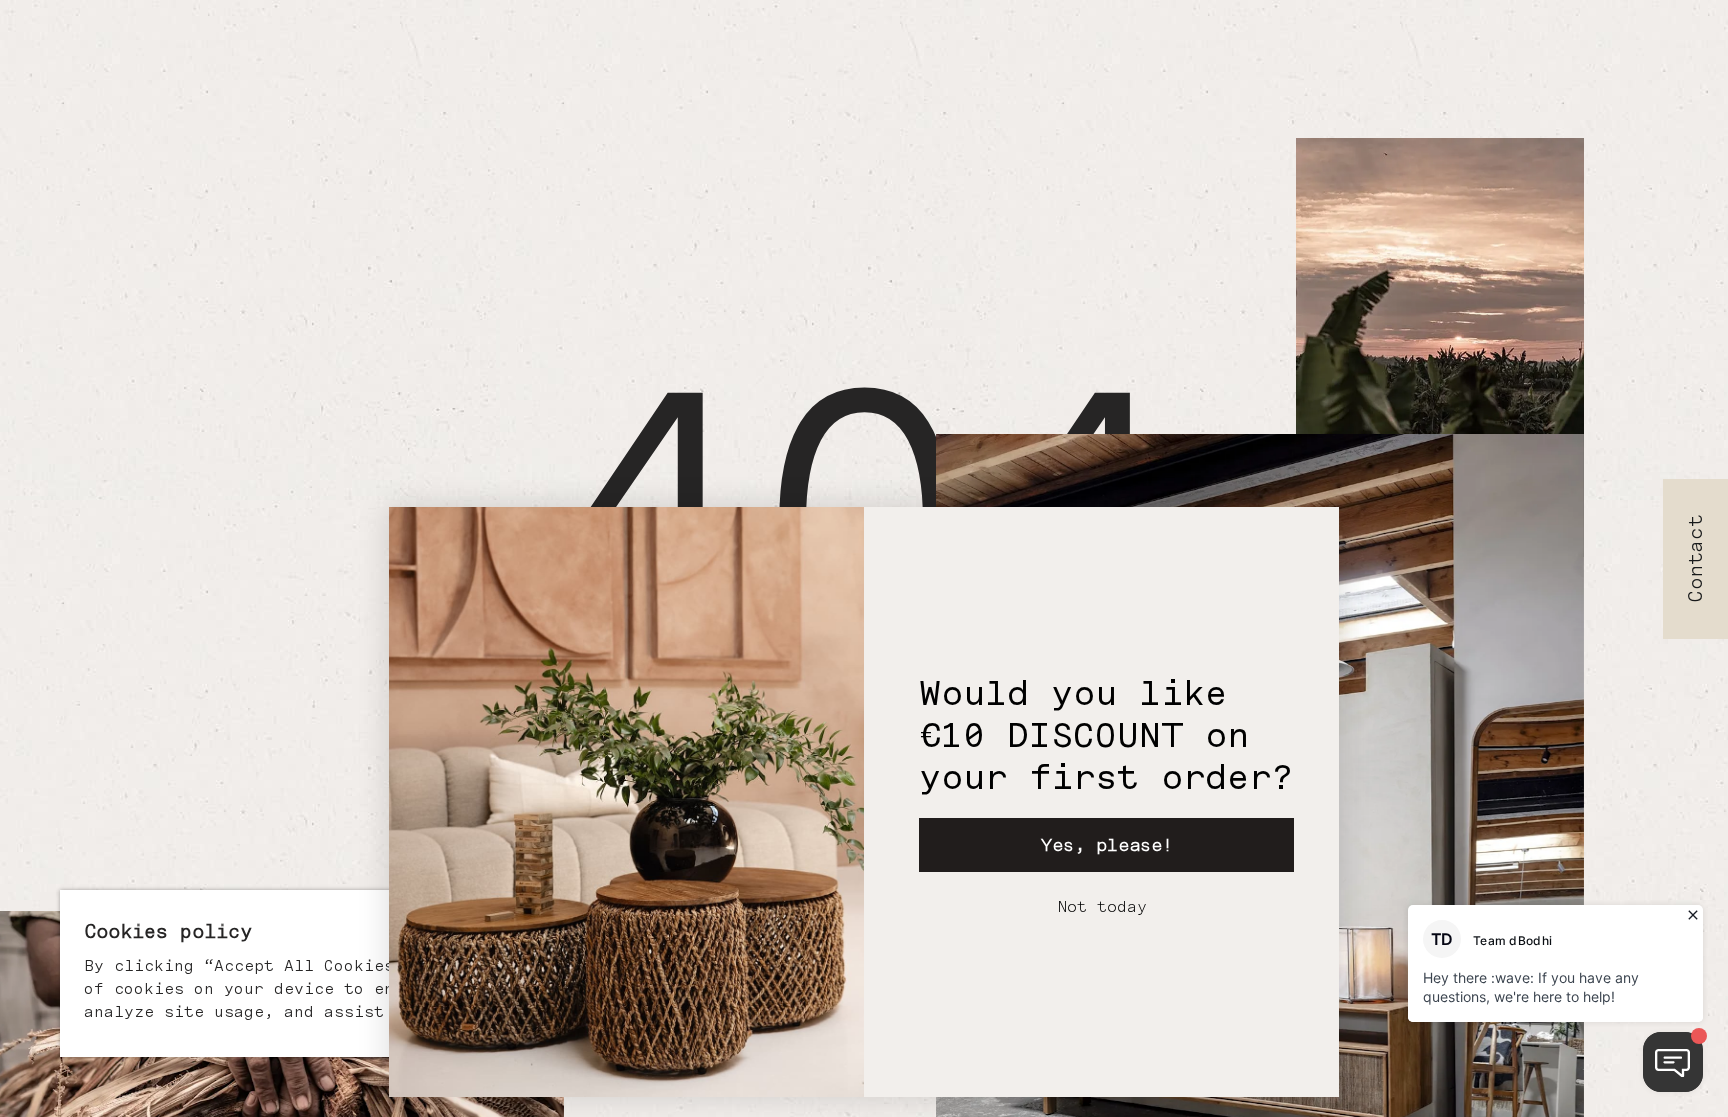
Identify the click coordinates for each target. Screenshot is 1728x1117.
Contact (1696, 558)
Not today (1102, 906)
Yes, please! (1107, 844)
